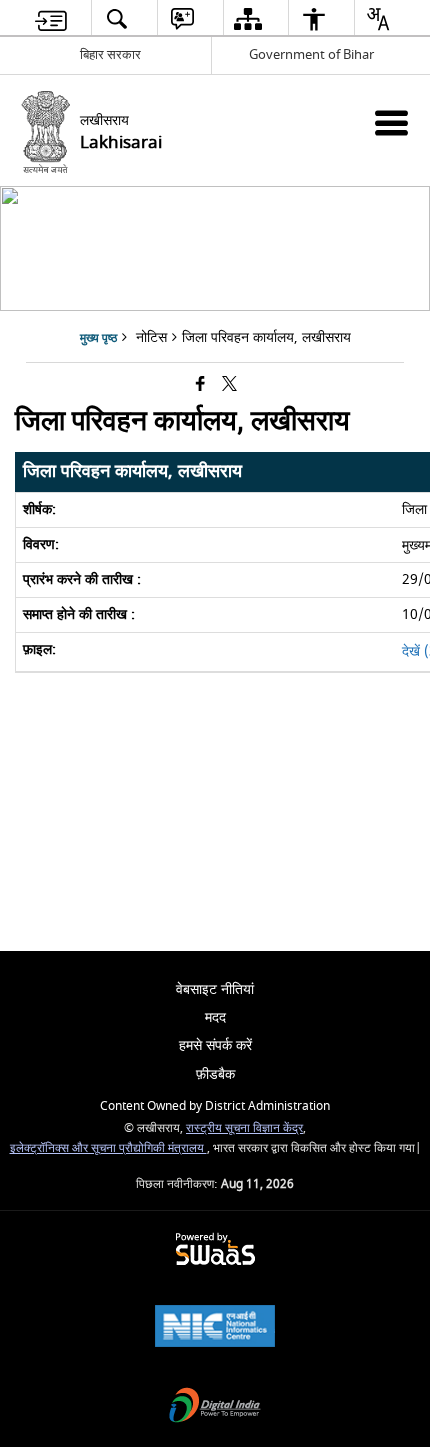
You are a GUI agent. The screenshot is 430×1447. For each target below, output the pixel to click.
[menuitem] (51, 18)
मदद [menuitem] (215, 1017)
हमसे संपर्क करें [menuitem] (215, 1045)
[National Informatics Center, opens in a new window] (215, 1328)
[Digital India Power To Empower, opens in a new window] (215, 1407)
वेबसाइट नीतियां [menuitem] (215, 989)
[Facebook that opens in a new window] (200, 385)
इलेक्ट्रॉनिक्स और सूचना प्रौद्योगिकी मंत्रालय (108, 1148)
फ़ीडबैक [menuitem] (215, 1074)
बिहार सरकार (110, 54)
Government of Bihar (311, 54)
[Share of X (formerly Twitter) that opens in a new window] (229, 385)
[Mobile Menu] (391, 122)
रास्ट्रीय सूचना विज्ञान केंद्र (244, 1128)
